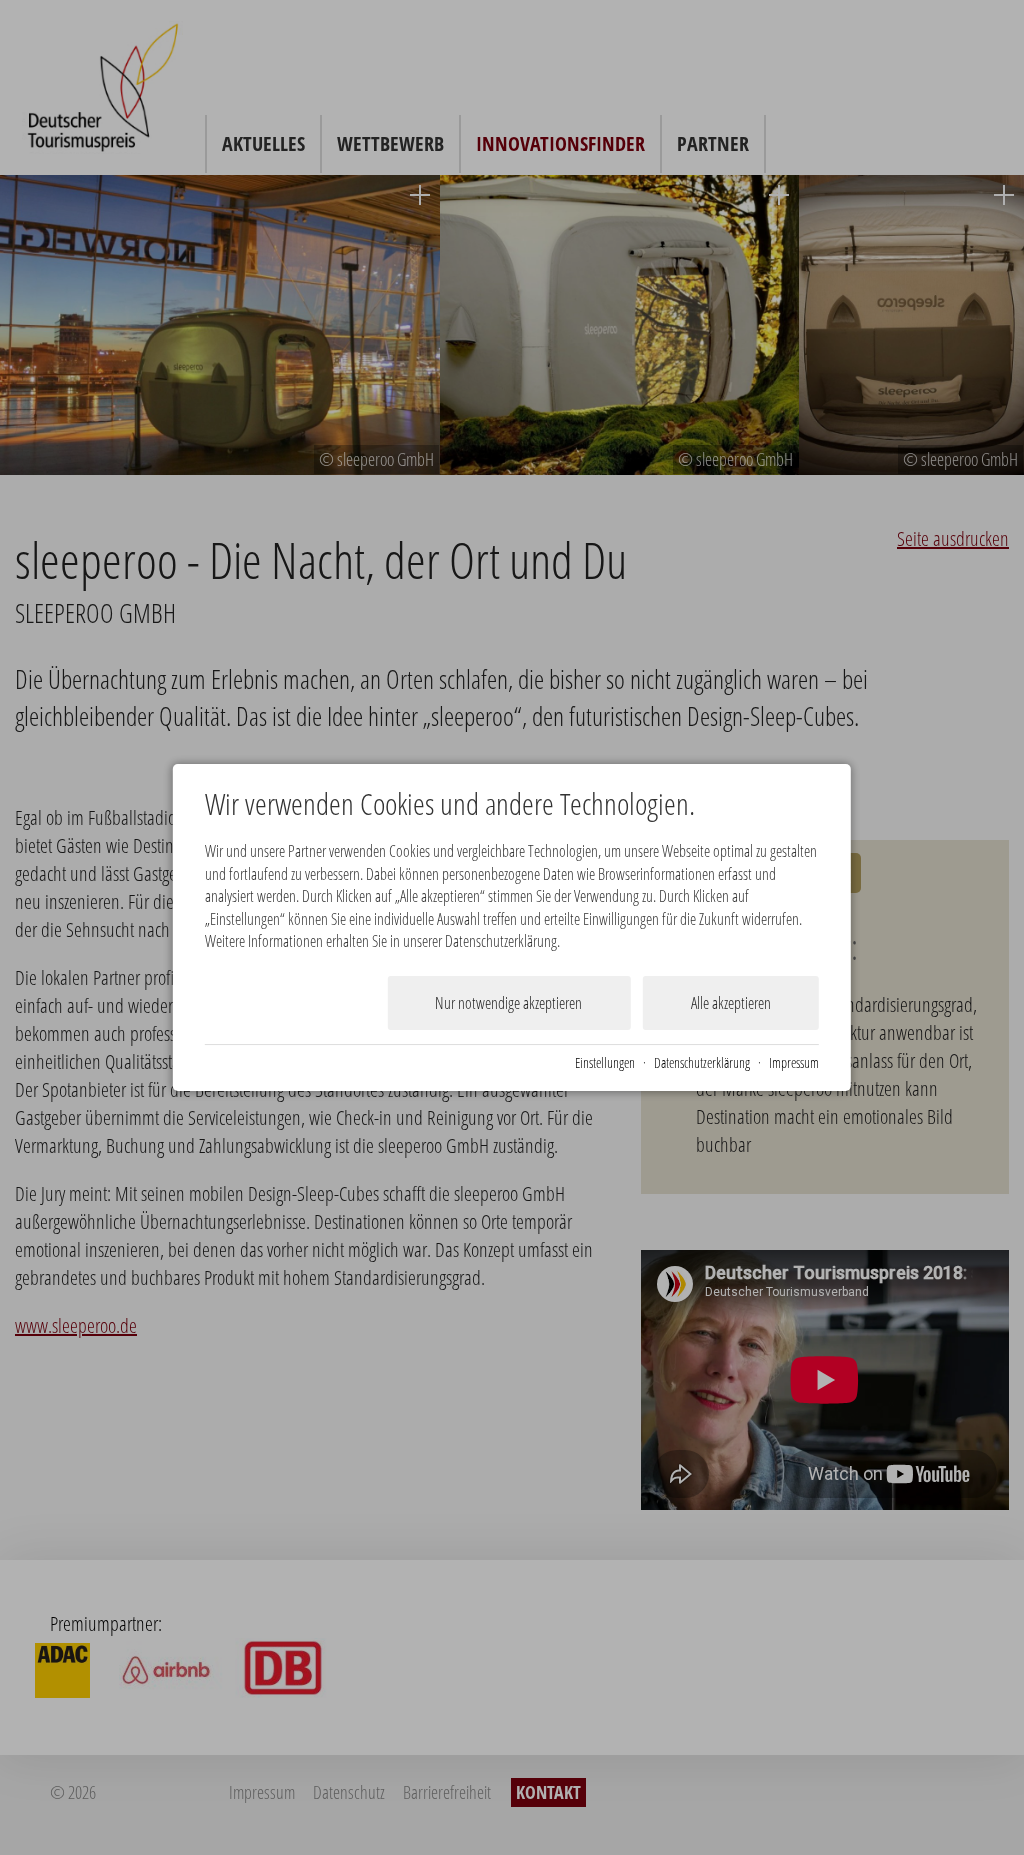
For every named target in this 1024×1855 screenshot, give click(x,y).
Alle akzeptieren (731, 1003)
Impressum (794, 1062)
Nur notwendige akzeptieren (508, 1003)
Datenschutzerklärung (702, 1062)
